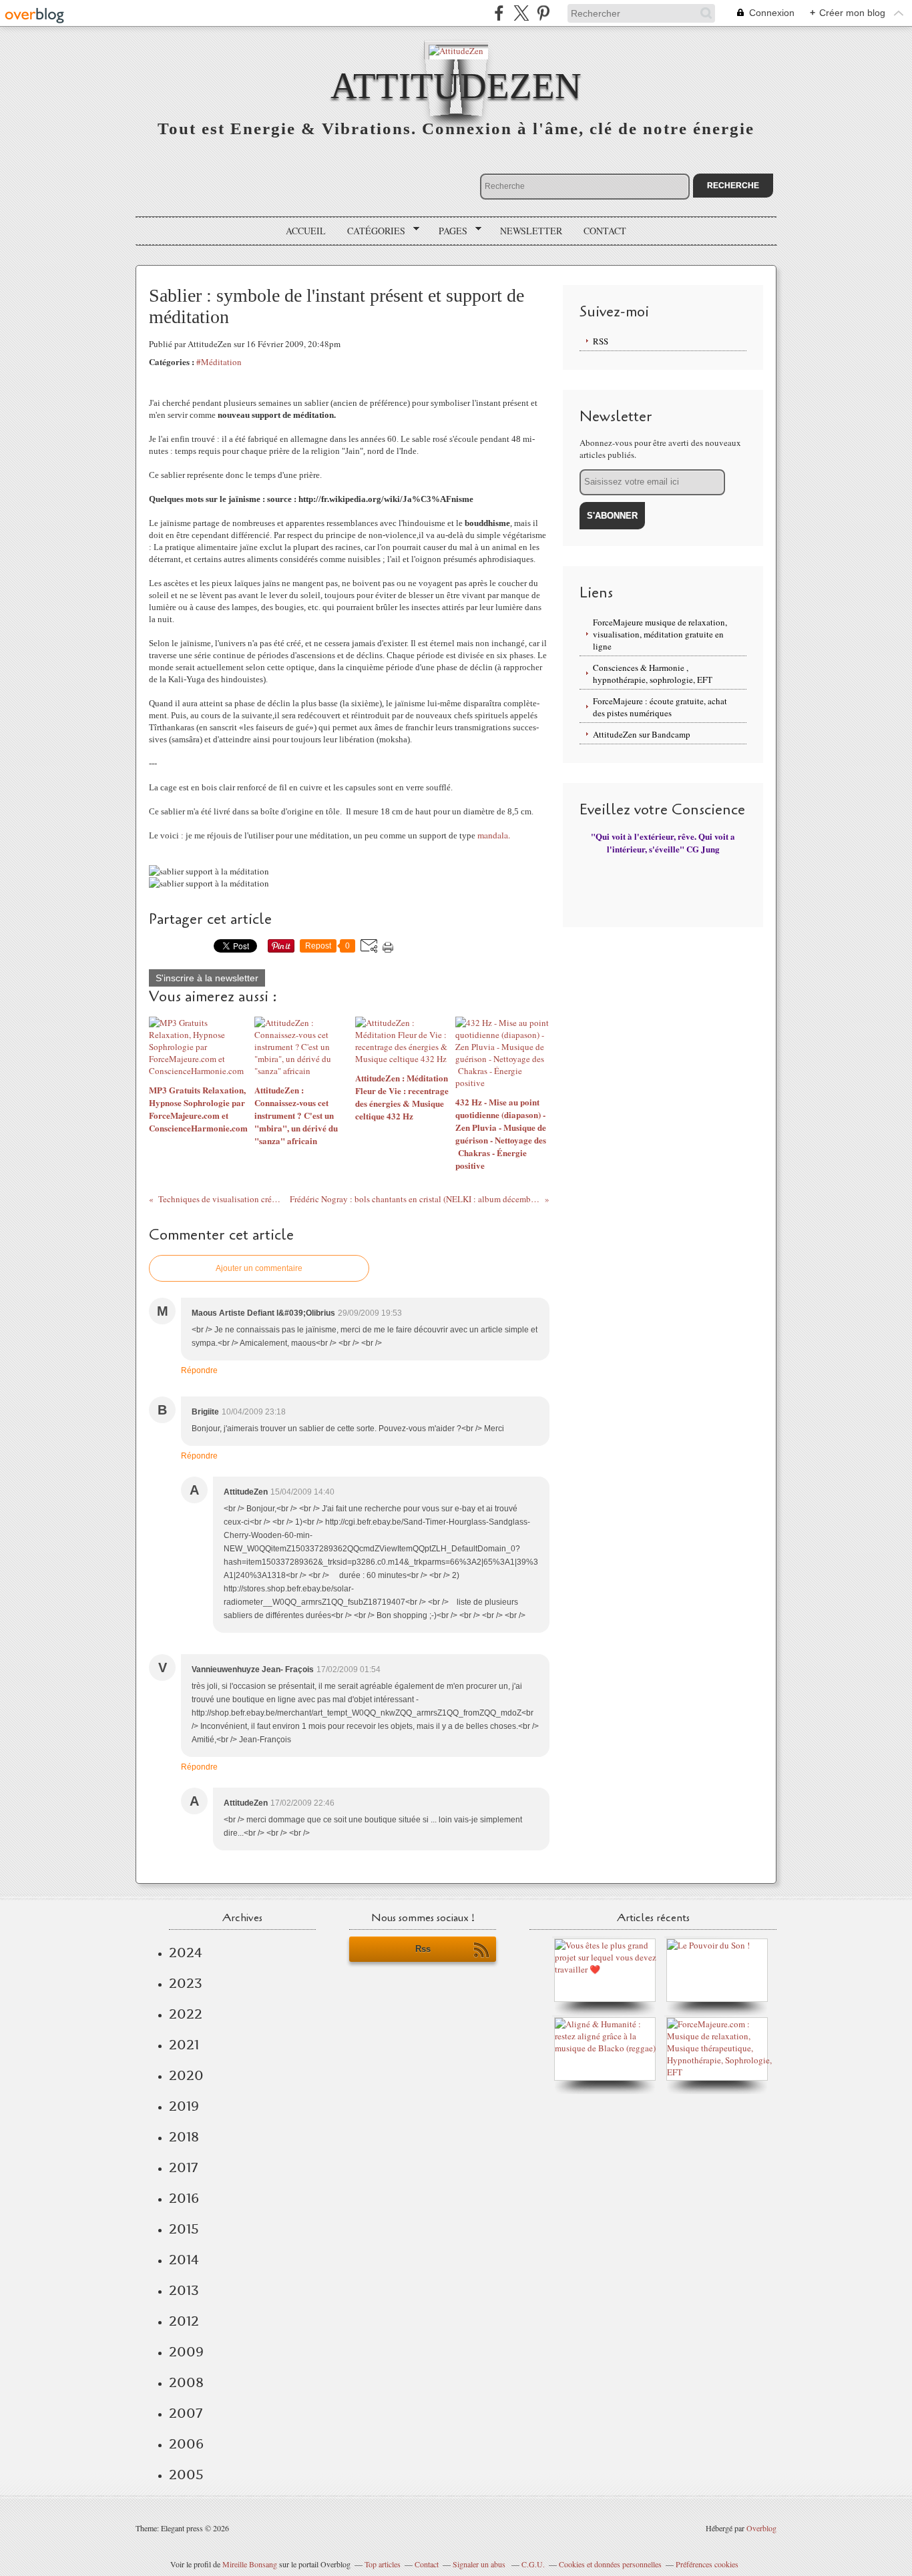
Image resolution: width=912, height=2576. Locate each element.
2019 (184, 2106)
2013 (184, 2290)
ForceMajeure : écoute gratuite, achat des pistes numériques (660, 707)
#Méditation (219, 362)
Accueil (306, 231)
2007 (186, 2413)
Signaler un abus (480, 2564)
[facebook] (499, 13)
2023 (186, 1983)
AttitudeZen (456, 86)
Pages (448, 231)
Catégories (372, 231)
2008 (186, 2382)
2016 (184, 2198)
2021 (184, 2045)
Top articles (383, 2564)
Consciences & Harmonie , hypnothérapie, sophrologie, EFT (653, 674)
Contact (605, 231)
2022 (186, 2014)
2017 (183, 2167)
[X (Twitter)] (521, 13)
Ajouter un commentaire (259, 1268)
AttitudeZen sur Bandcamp (642, 734)
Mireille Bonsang (250, 2564)
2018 (184, 2137)
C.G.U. (533, 2564)
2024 (186, 1953)
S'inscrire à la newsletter (207, 978)
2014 (184, 2260)
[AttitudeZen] (456, 50)
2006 (186, 2444)
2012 (184, 2321)
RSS (601, 341)
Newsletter (531, 231)
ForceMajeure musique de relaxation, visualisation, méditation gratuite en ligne (660, 634)
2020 (186, 2075)
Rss (423, 1949)
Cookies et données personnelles (610, 2564)
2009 (186, 2352)
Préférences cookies (707, 2564)
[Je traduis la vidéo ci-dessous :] (708, 1945)
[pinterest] (543, 13)
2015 (184, 2229)
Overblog (761, 2528)
